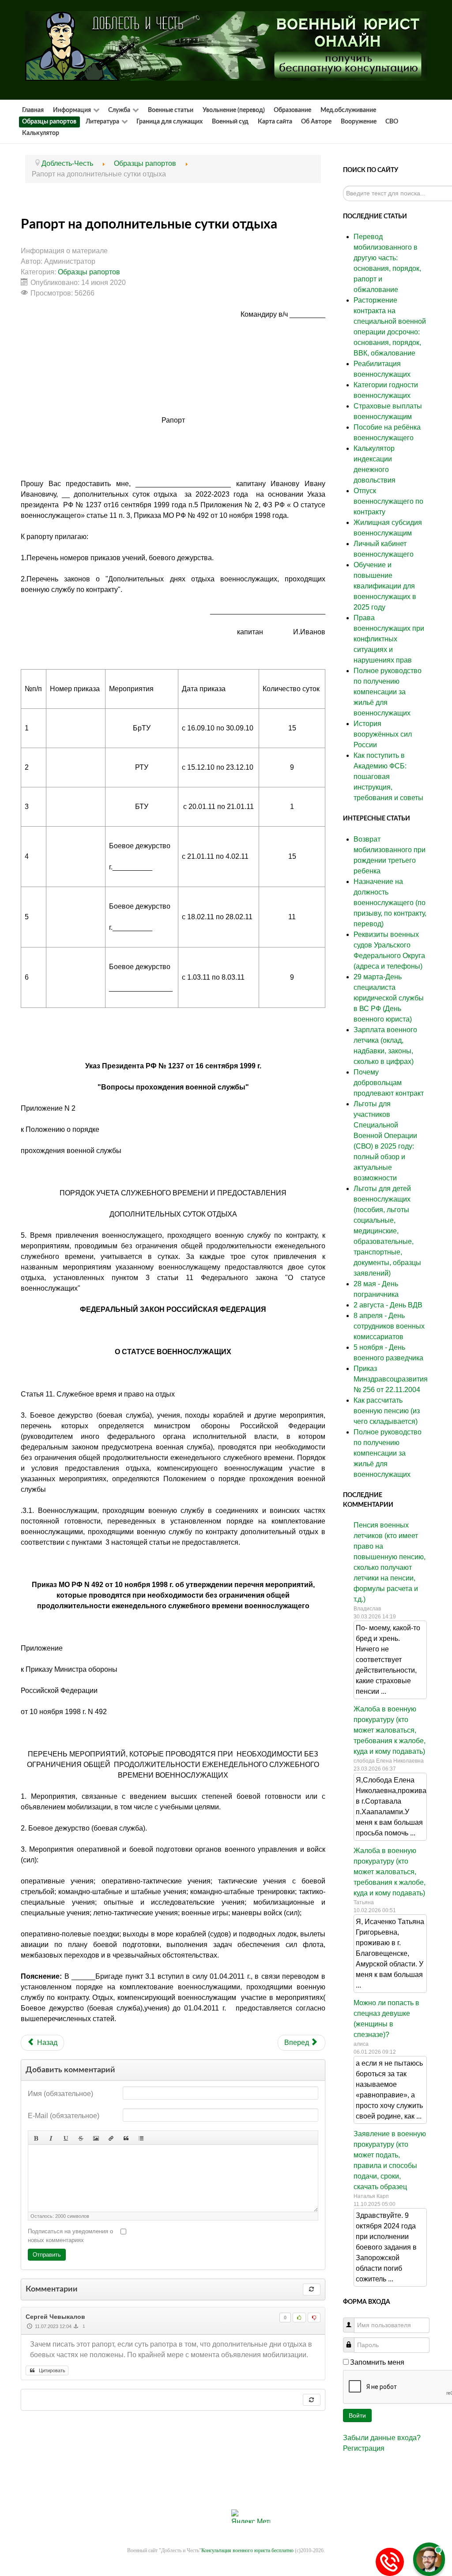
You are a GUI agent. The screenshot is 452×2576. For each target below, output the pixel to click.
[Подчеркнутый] (66, 2138)
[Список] (141, 2138)
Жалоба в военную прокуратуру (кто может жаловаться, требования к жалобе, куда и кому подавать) (390, 1730)
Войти (357, 2415)
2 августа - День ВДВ (388, 1305)
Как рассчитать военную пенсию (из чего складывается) (387, 1411)
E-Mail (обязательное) (64, 2116)
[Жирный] (36, 2138)
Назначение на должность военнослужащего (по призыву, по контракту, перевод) (390, 903)
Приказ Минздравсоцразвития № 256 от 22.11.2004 (391, 1379)
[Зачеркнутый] (81, 2138)
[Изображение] (96, 2138)
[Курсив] (51, 2138)
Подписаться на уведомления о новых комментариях (70, 2236)
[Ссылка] (111, 2138)
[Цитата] (126, 2138)
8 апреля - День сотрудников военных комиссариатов (389, 1326)
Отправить (47, 2255)
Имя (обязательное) (60, 2094)
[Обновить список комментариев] (312, 2290)
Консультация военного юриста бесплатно (247, 2550)
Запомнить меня (377, 2362)
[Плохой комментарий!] (314, 2318)
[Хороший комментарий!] (299, 2318)
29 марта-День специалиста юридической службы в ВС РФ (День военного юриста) (389, 998)
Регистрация (364, 2448)
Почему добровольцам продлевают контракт (389, 1083)
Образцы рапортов (89, 272)
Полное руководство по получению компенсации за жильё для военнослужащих (388, 1453)
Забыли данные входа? (382, 2438)
